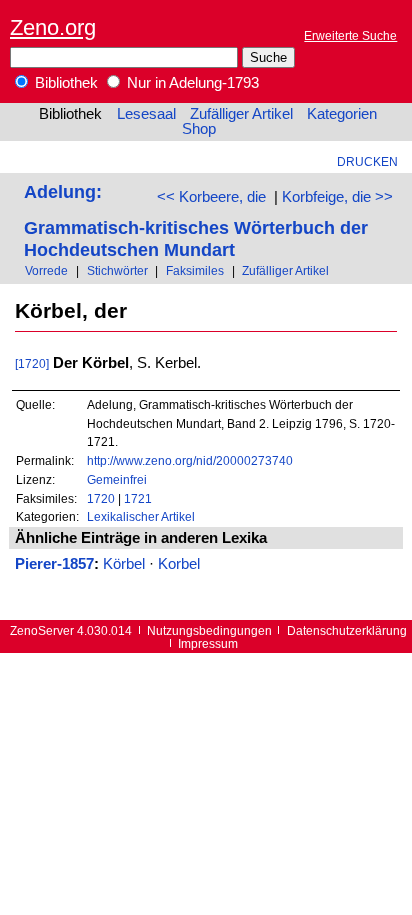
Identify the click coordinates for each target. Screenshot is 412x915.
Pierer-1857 (54, 564)
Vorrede (46, 270)
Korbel (179, 564)
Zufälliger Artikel (241, 114)
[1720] (32, 363)
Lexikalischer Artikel (141, 516)
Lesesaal (146, 114)
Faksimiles (195, 270)
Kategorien (342, 114)
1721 (138, 498)
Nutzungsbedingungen (209, 630)
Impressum (208, 643)
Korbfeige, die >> (337, 197)
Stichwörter (117, 270)
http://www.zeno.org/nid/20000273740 (190, 460)
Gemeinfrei (117, 479)
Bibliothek (64, 83)
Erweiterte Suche (350, 35)
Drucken (367, 161)
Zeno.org (53, 27)
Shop (199, 129)
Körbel (124, 564)
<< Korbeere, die (211, 197)
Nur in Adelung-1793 (191, 83)
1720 (101, 498)
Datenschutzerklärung (347, 630)
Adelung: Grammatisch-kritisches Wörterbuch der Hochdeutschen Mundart (196, 220)
